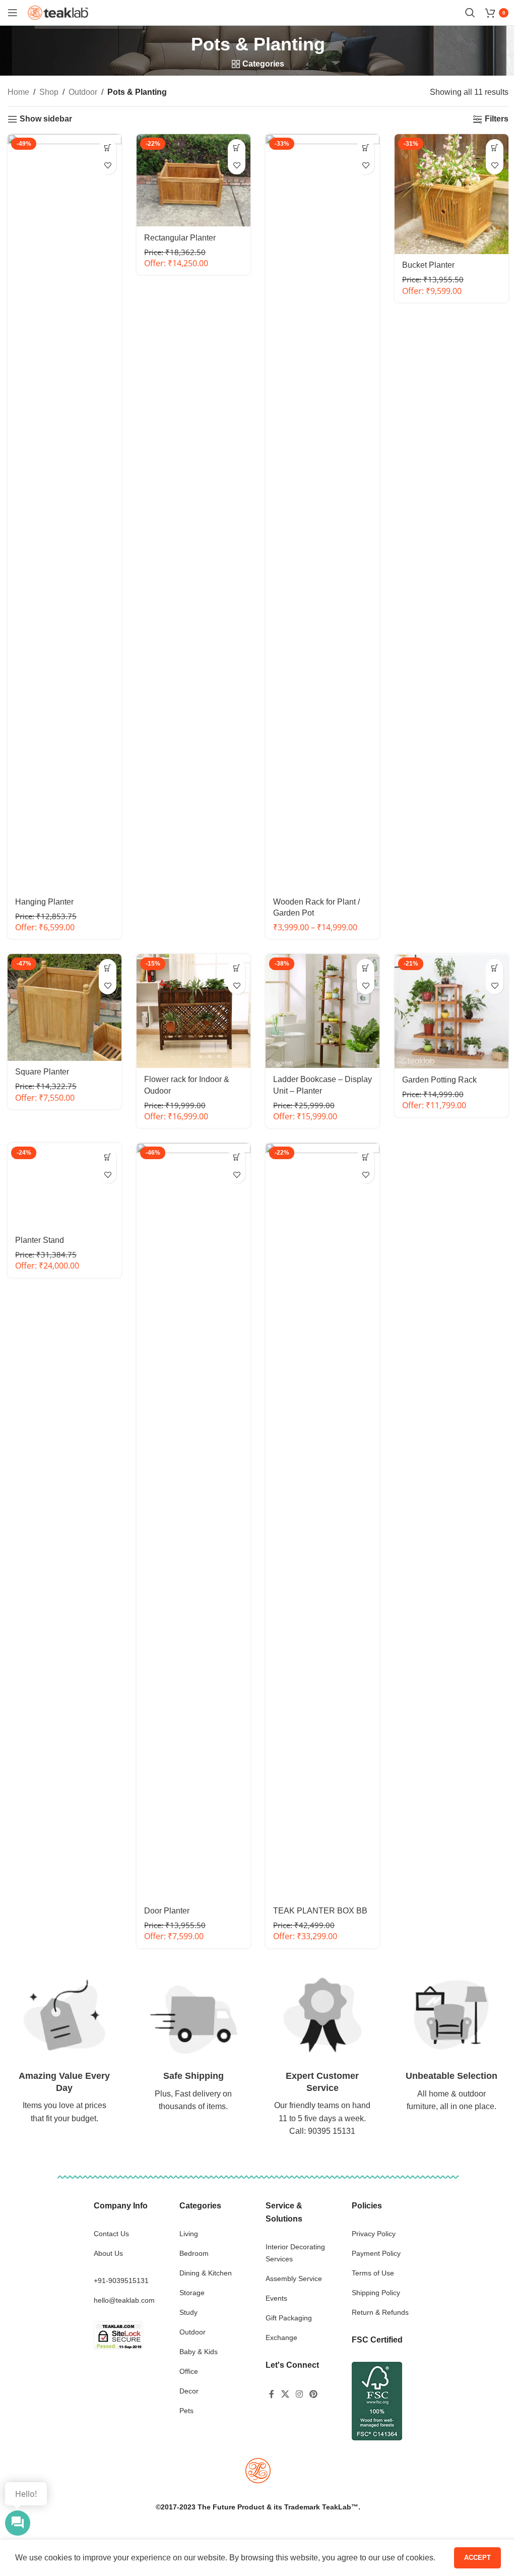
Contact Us (111, 2234)
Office (189, 2371)
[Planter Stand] (64, 1186)
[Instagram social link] (299, 2395)
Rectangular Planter (180, 238)
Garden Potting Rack (439, 1080)
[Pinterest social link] (314, 2395)
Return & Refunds (380, 2312)
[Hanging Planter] (64, 512)
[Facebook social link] (272, 2395)
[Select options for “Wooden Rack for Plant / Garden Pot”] (366, 148)
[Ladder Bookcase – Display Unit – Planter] (322, 1011)
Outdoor (83, 92)
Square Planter (42, 1072)
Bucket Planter (428, 265)
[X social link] (285, 2395)
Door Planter (167, 1911)
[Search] (470, 13)
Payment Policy (376, 2253)
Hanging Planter (44, 902)
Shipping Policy (376, 2293)
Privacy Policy (374, 2234)
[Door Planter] (193, 1521)
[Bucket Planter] (451, 194)
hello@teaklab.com (124, 2300)
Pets (186, 2411)
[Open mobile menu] (13, 13)
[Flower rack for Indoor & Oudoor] (193, 1011)
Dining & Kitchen (206, 2273)
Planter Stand (40, 1240)
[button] (108, 148)
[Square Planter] (64, 1007)
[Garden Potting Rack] (451, 1011)
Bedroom (194, 2253)
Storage (192, 2293)
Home (18, 92)
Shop (49, 92)
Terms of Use (373, 2273)
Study (188, 2312)
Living (189, 2234)
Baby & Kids (199, 2352)
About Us (108, 2253)
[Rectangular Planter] (193, 180)
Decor (189, 2391)
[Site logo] (58, 12)
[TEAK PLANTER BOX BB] (322, 1521)
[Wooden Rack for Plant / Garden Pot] (322, 512)
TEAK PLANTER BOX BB (320, 1911)
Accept (470, 2556)
